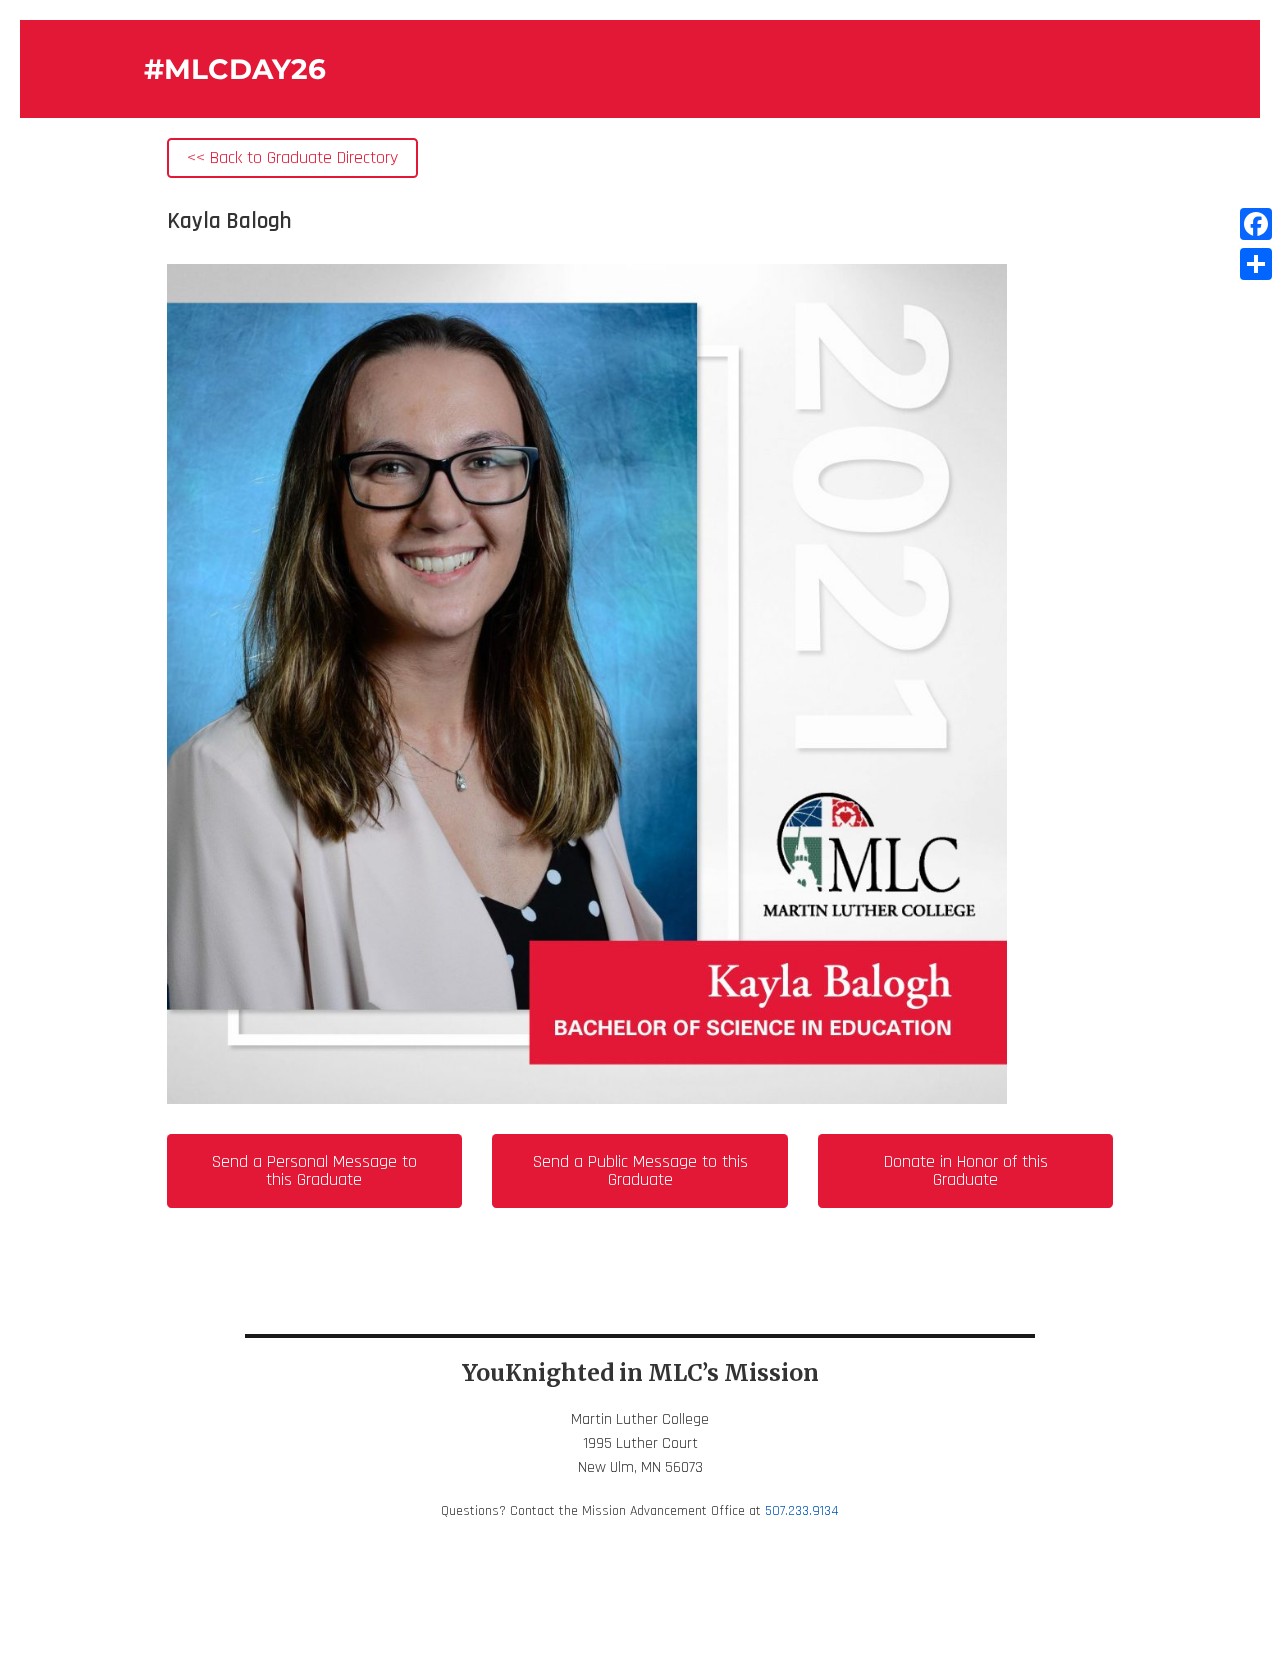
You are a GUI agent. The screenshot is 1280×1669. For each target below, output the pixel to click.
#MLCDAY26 (235, 69)
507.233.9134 (802, 1511)
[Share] (1256, 264)
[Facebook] (1256, 224)
